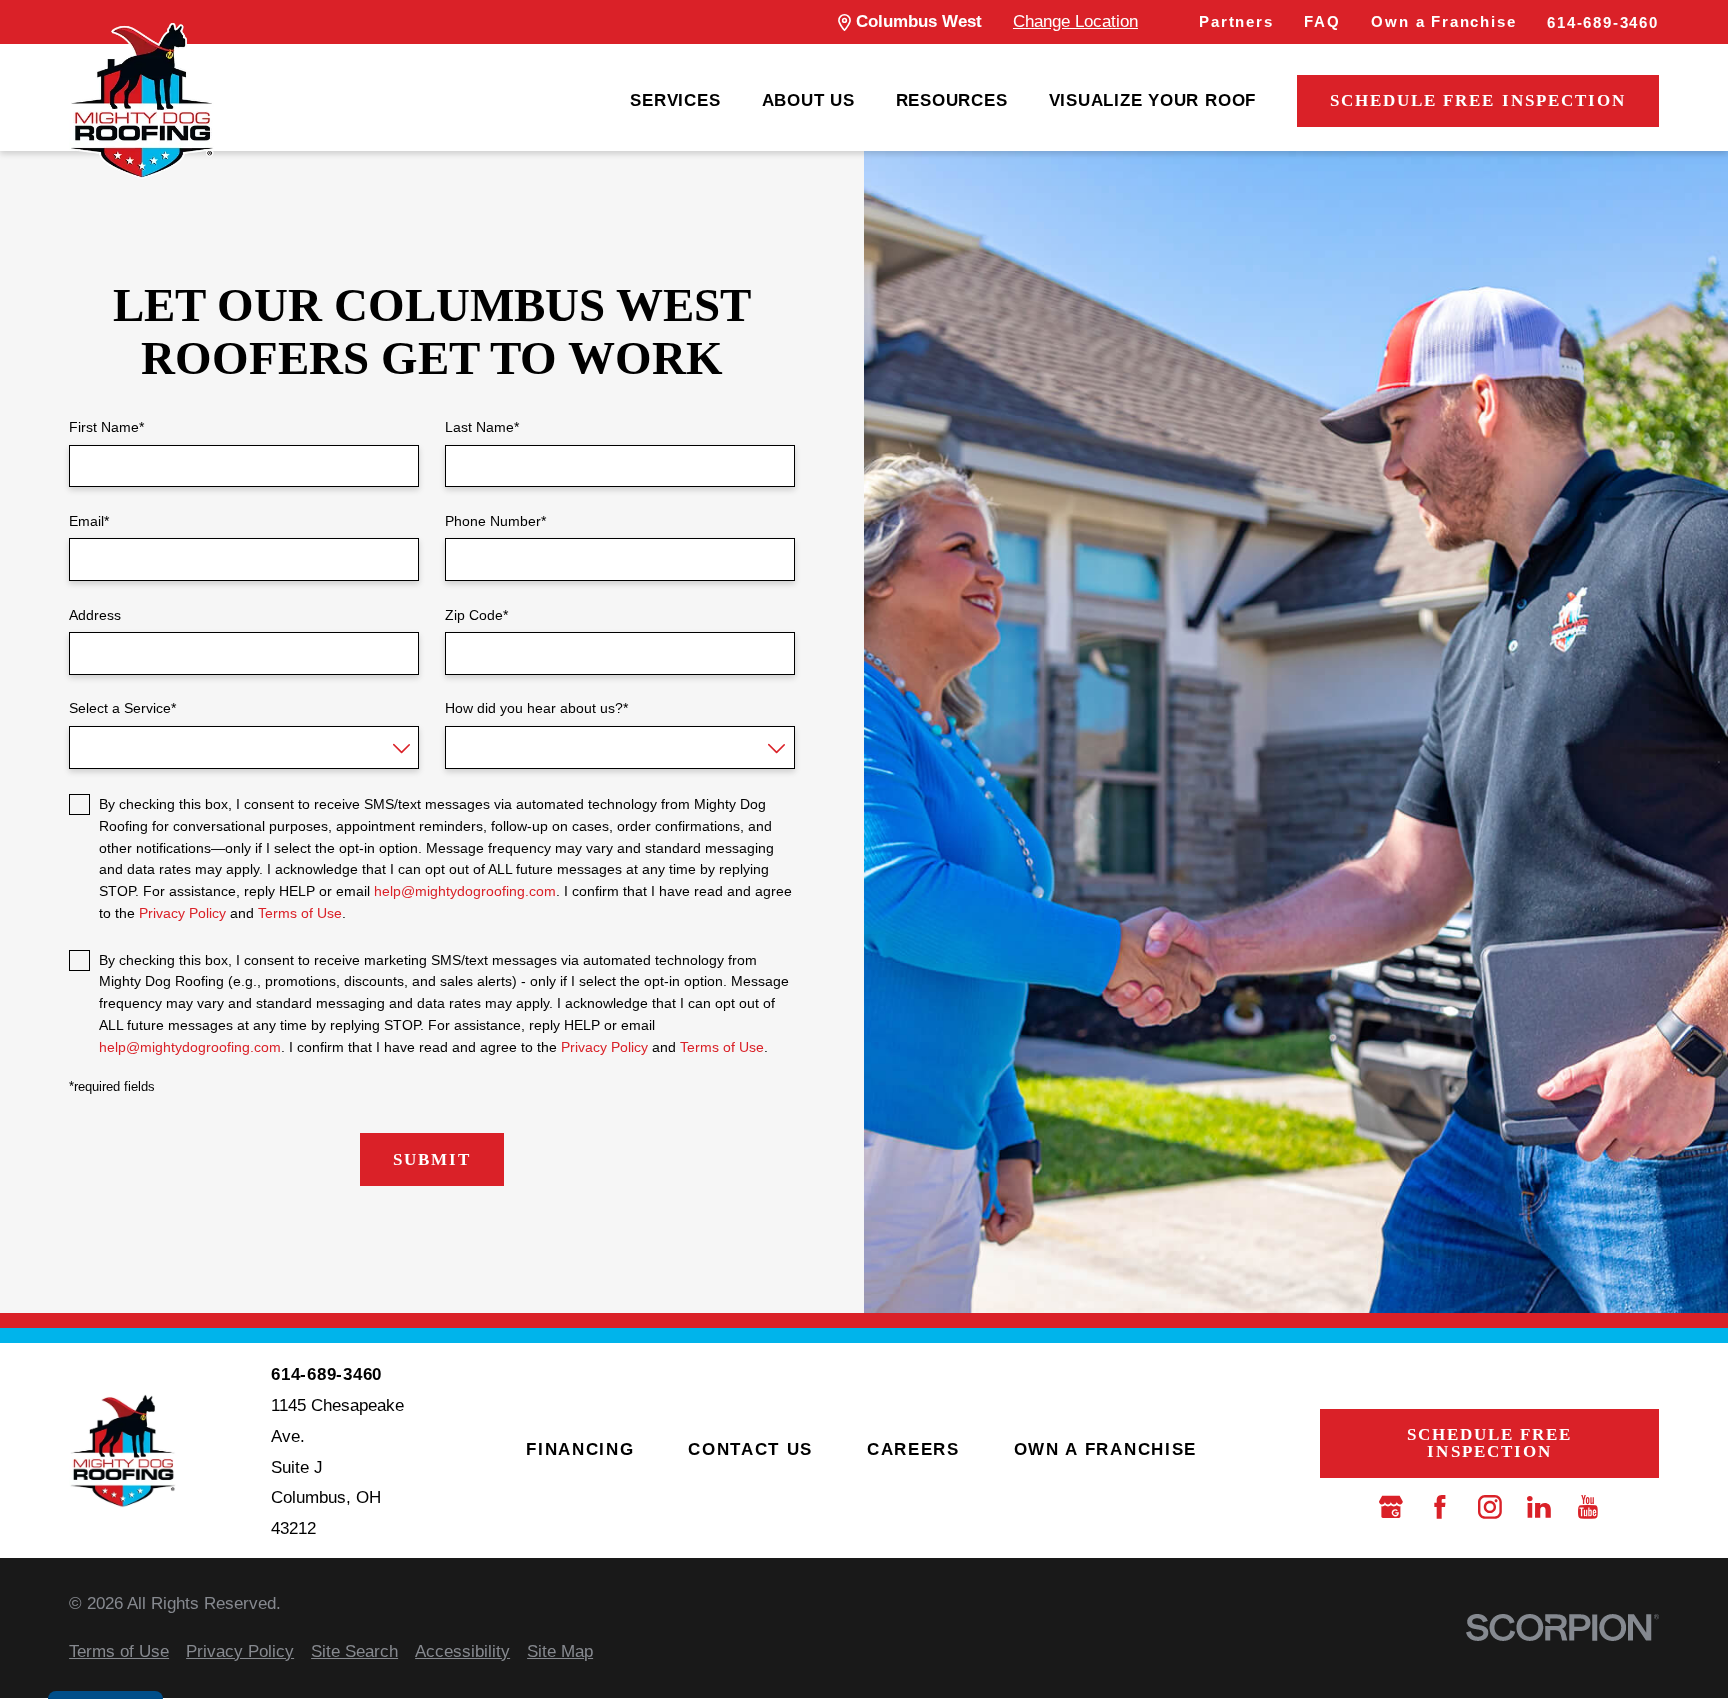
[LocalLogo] (141, 100)
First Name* (106, 427)
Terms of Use (300, 913)
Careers (913, 1449)
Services (675, 100)
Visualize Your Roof (1153, 100)
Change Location (1075, 21)
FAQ (1322, 21)
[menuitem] (675, 101)
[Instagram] (1490, 1507)
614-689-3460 (1603, 22)
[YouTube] (1588, 1507)
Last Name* (482, 427)
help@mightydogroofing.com (465, 891)
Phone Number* (495, 521)
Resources (952, 100)
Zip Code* (476, 615)
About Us (808, 100)
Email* (89, 521)
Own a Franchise (1443, 21)
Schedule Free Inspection (1478, 100)
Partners (1236, 21)
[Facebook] (1440, 1507)
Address (95, 615)
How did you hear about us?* (536, 708)
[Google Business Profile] (1391, 1507)
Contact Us (750, 1449)
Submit (432, 1159)
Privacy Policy (182, 913)
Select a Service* (122, 708)
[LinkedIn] (1539, 1507)
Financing (580, 1449)
